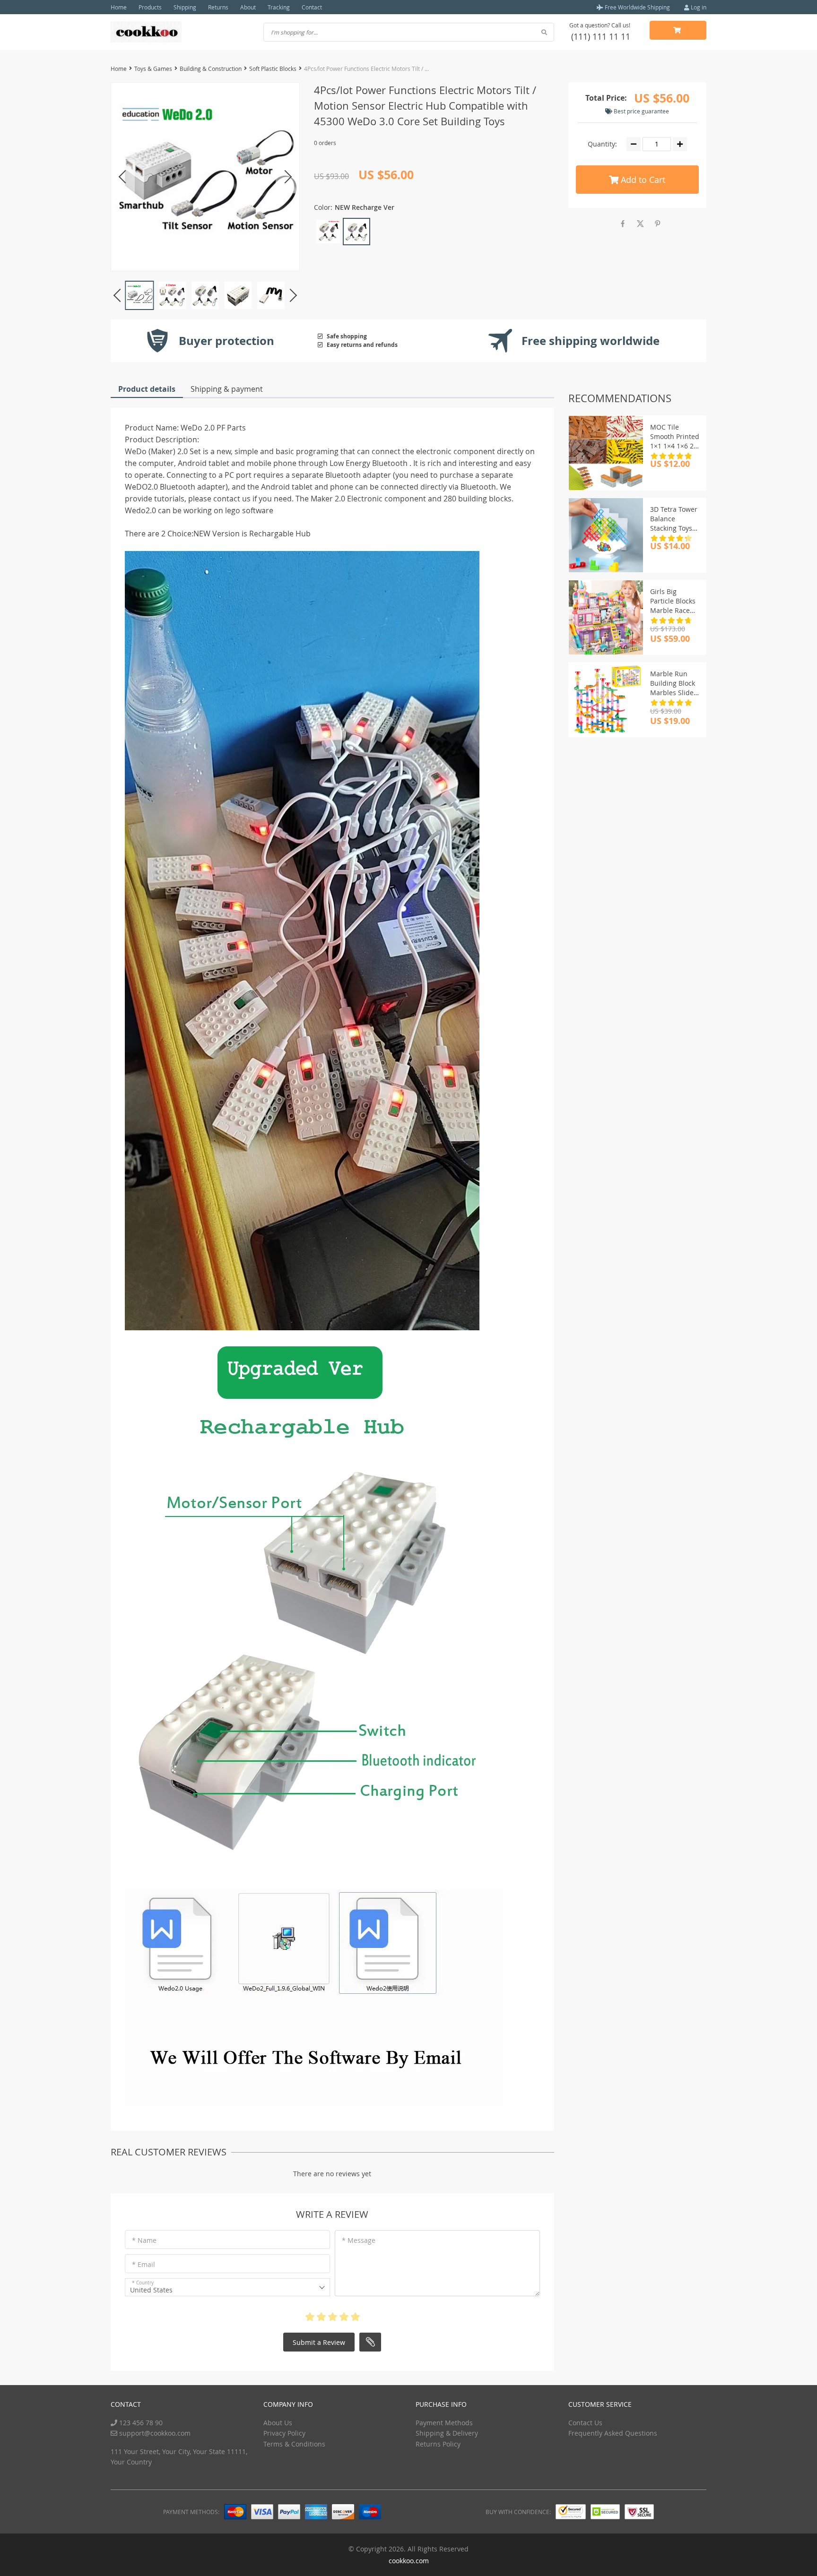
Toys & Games (153, 69)
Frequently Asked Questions (613, 2433)
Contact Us (585, 2423)
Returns (218, 7)
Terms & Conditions (294, 2444)
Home (119, 7)
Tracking (279, 7)
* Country (143, 2283)
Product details (147, 389)
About (248, 7)
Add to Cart (642, 180)
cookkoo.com (409, 2561)
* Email (143, 2264)
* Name (144, 2240)
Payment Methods (444, 2423)
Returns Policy (438, 2444)
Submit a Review (319, 2342)
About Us (278, 2423)
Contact (312, 7)
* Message (359, 2240)
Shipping (185, 7)
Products (150, 7)
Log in (698, 7)
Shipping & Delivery (447, 2433)
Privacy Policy (284, 2433)
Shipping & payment (227, 389)
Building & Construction (211, 69)
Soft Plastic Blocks (273, 69)
